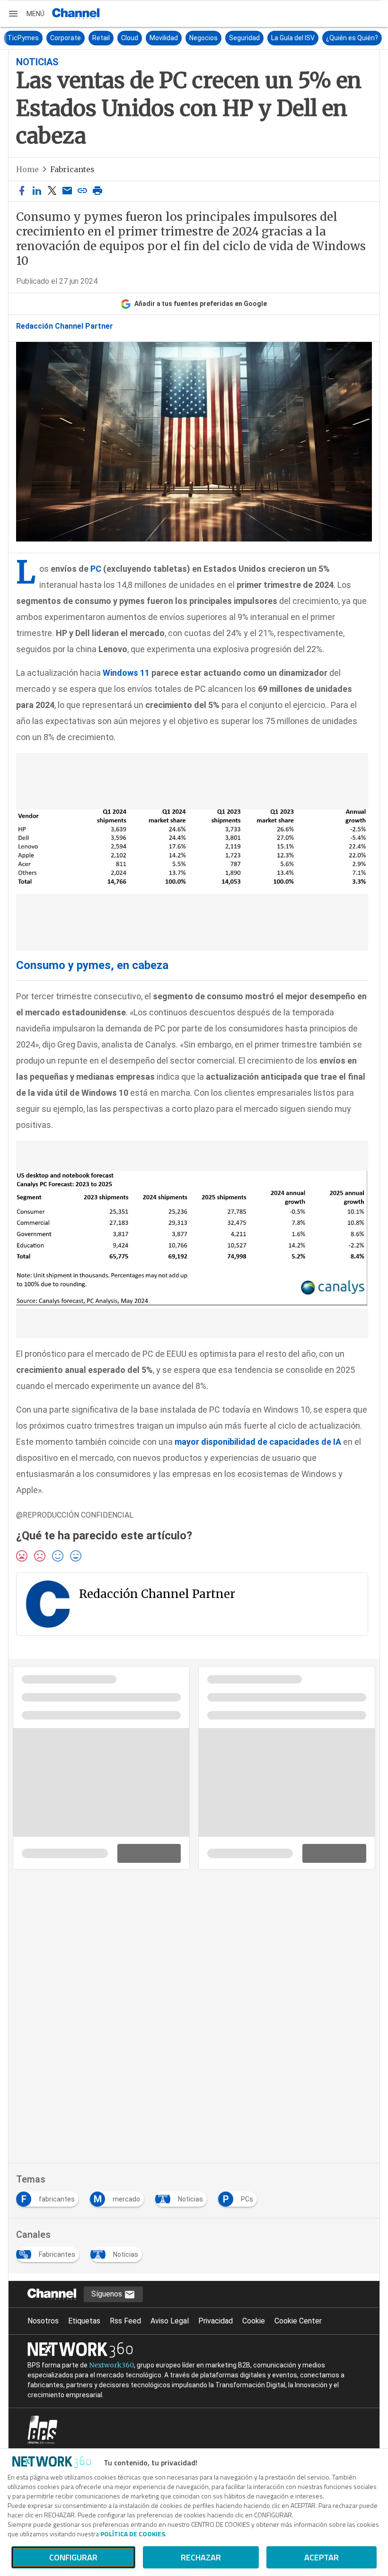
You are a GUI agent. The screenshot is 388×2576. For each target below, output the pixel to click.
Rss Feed (125, 2321)
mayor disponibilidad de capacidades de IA (258, 1442)
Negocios (202, 38)
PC (96, 569)
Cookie (254, 2321)
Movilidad (162, 38)
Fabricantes (72, 169)
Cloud (128, 38)
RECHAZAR (201, 2557)
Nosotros (43, 2321)
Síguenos (108, 2294)
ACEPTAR (322, 2557)
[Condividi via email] (67, 191)
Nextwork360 (111, 2365)
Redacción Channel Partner (65, 326)
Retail (100, 38)
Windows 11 (126, 673)
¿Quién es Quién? (351, 38)
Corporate (64, 38)
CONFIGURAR (73, 2557)
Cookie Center (298, 2321)
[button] (26, 14)
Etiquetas (84, 2321)
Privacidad (216, 2321)
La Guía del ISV (291, 38)
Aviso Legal (170, 2321)
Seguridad (243, 38)
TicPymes (22, 38)
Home (27, 169)
